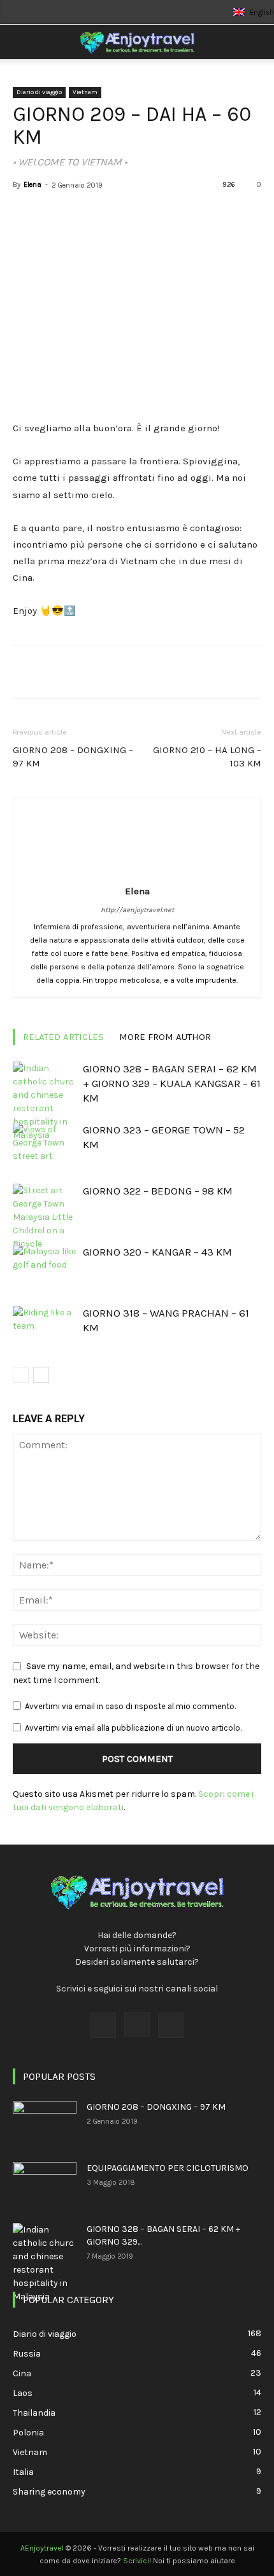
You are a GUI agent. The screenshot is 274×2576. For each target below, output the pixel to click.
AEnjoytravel (42, 2548)
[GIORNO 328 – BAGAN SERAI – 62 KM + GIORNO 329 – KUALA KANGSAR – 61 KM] (45, 1102)
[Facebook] (103, 2025)
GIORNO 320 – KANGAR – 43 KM (157, 1252)
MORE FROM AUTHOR (165, 1037)
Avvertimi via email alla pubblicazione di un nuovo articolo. (133, 1728)
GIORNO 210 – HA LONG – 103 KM (207, 757)
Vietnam (85, 92)
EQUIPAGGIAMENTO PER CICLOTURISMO (168, 2168)
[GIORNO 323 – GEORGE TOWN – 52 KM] (45, 1145)
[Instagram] (137, 2025)
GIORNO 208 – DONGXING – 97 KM (73, 757)
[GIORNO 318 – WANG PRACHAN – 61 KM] (45, 1328)
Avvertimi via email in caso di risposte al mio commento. (130, 1706)
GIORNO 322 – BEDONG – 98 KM (158, 1191)
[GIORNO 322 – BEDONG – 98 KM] (45, 1217)
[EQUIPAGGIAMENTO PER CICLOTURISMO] (45, 2184)
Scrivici (136, 2561)
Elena (32, 185)
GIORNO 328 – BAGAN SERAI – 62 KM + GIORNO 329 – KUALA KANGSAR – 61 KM (172, 1083)
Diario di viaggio (39, 92)
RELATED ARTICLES (63, 1037)
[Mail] (171, 2025)
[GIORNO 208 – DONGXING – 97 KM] (45, 2123)
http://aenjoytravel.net (137, 910)
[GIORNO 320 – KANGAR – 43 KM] (45, 1267)
